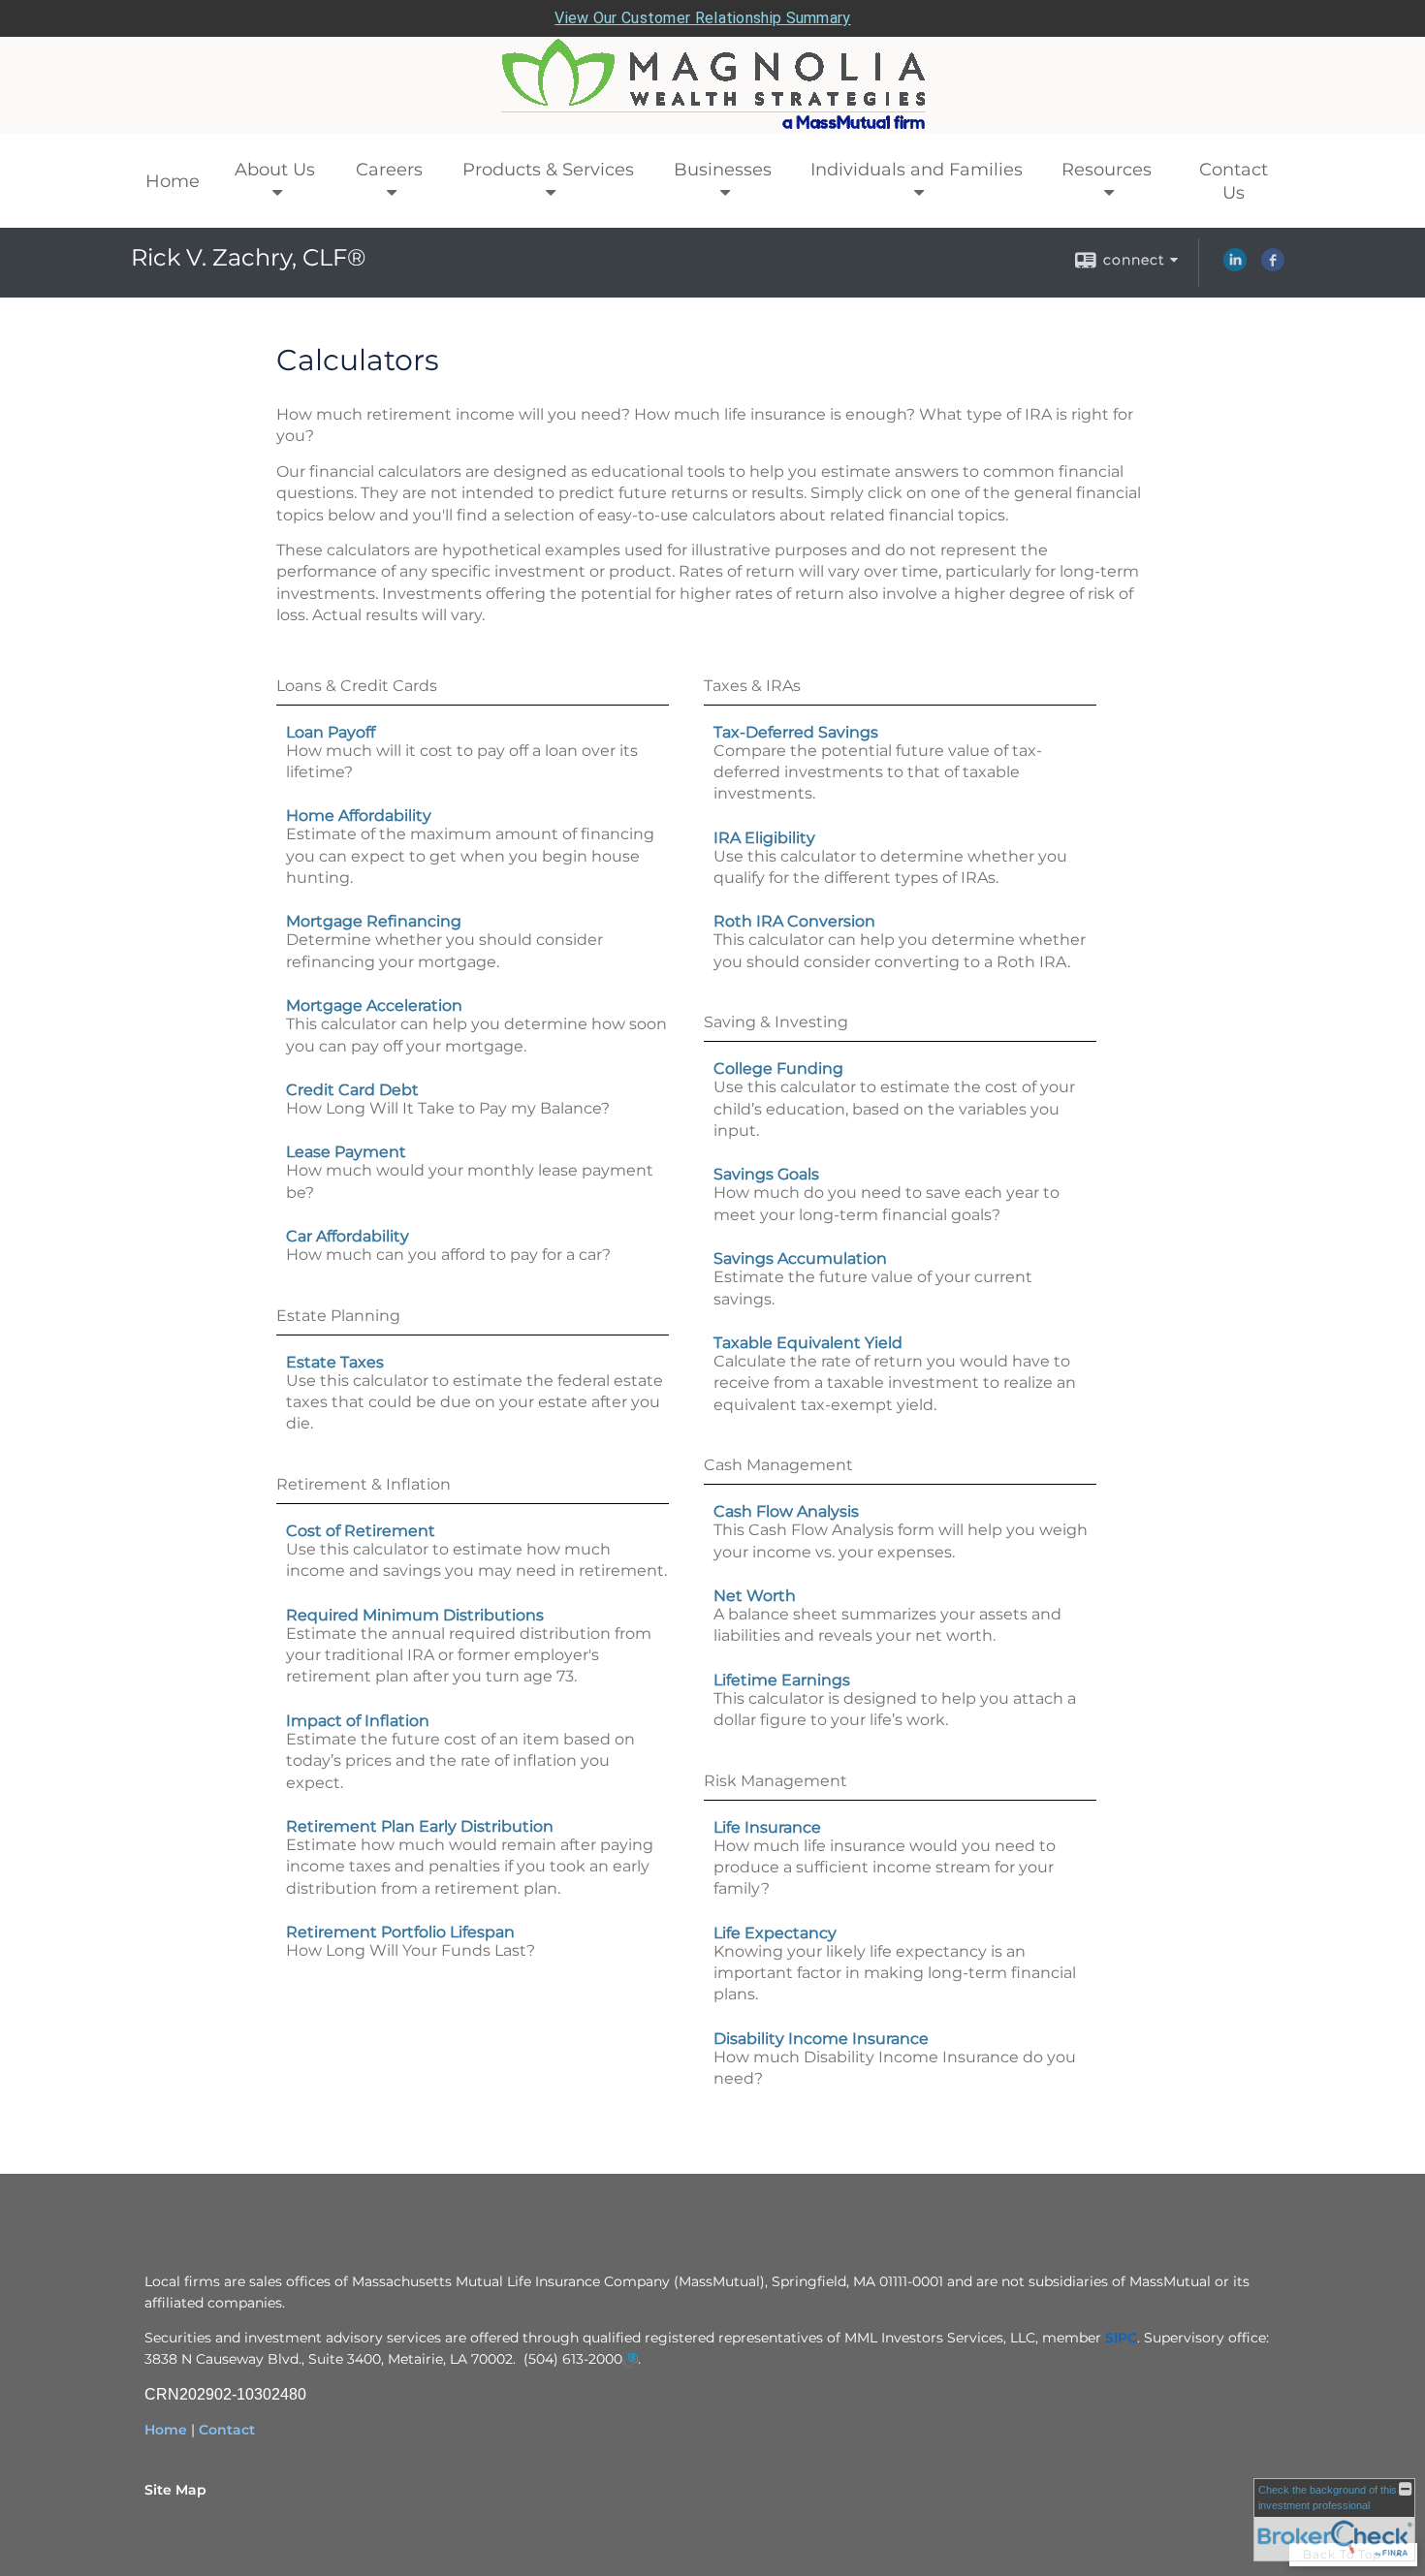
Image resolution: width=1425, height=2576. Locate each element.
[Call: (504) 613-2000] (630, 2360)
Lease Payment (346, 1152)
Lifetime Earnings (782, 1680)
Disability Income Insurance (821, 2039)
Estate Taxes (335, 1362)
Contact (227, 2430)
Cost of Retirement (361, 1531)
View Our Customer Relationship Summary (702, 18)
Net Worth (755, 1596)
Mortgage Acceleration (374, 1005)
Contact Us (1234, 181)
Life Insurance (767, 1827)
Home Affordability (359, 816)
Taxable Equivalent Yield (808, 1343)
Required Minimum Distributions (415, 1615)
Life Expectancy (775, 1933)
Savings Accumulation (800, 1258)
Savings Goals (766, 1174)
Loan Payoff (331, 732)
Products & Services (548, 170)
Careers (389, 170)
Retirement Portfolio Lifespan (400, 1932)
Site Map (175, 2490)
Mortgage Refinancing (374, 921)
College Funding (778, 1068)
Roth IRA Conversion (794, 921)
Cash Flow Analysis (786, 1511)
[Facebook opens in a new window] (1273, 267)
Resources (1107, 170)
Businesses (723, 170)
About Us (275, 170)
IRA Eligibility (764, 838)
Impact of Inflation (358, 1721)
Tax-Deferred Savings (796, 732)
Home (173, 181)
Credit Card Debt (352, 1090)
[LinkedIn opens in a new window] (1235, 267)
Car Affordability (348, 1236)
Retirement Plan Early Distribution (420, 1826)
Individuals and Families (917, 170)
